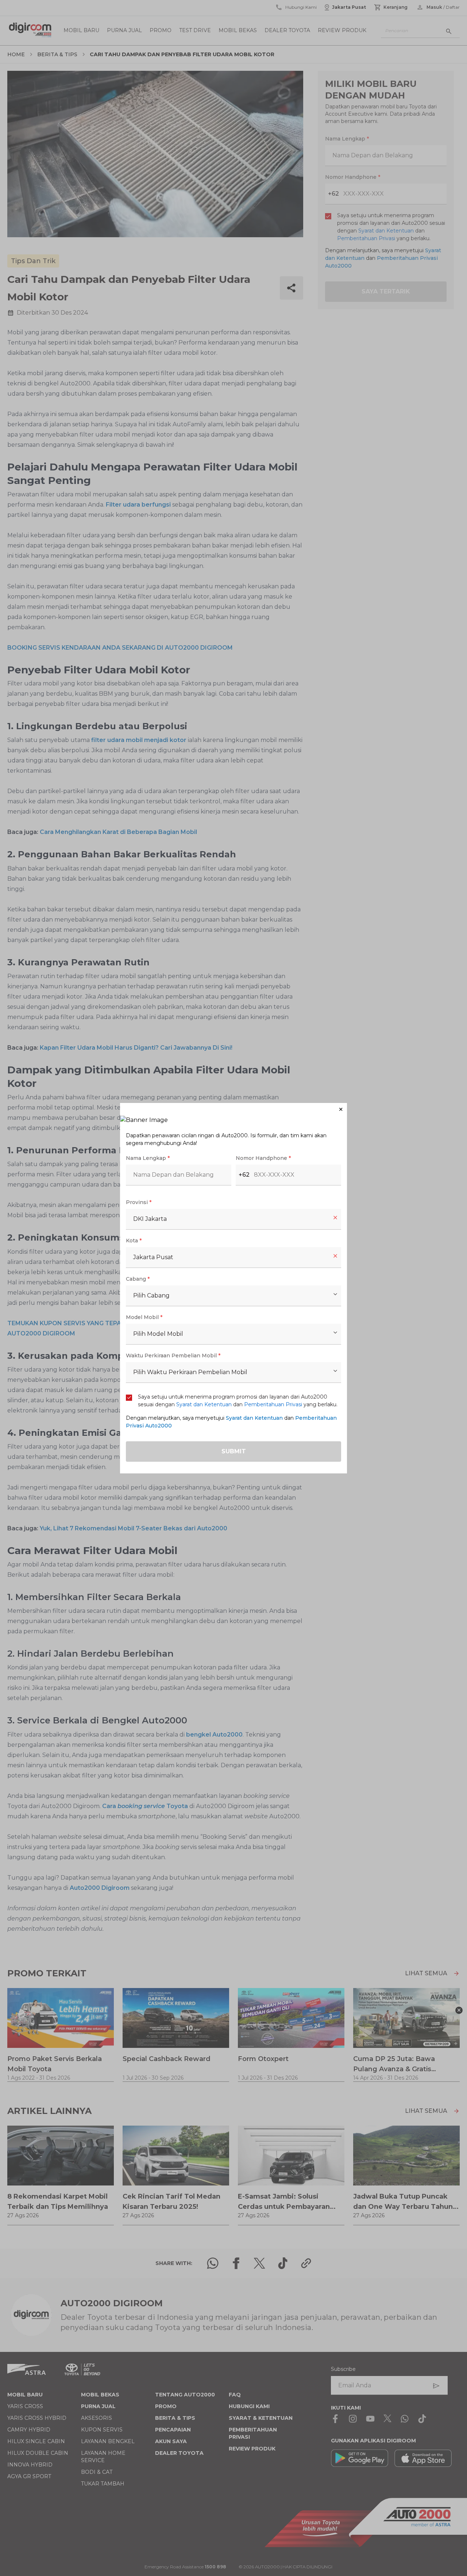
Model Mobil (144, 1317)
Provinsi (139, 1202)
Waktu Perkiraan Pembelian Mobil (173, 1356)
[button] (233, 1109)
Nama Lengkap (148, 1158)
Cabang (138, 1279)
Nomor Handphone (263, 1158)
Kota (134, 1241)
